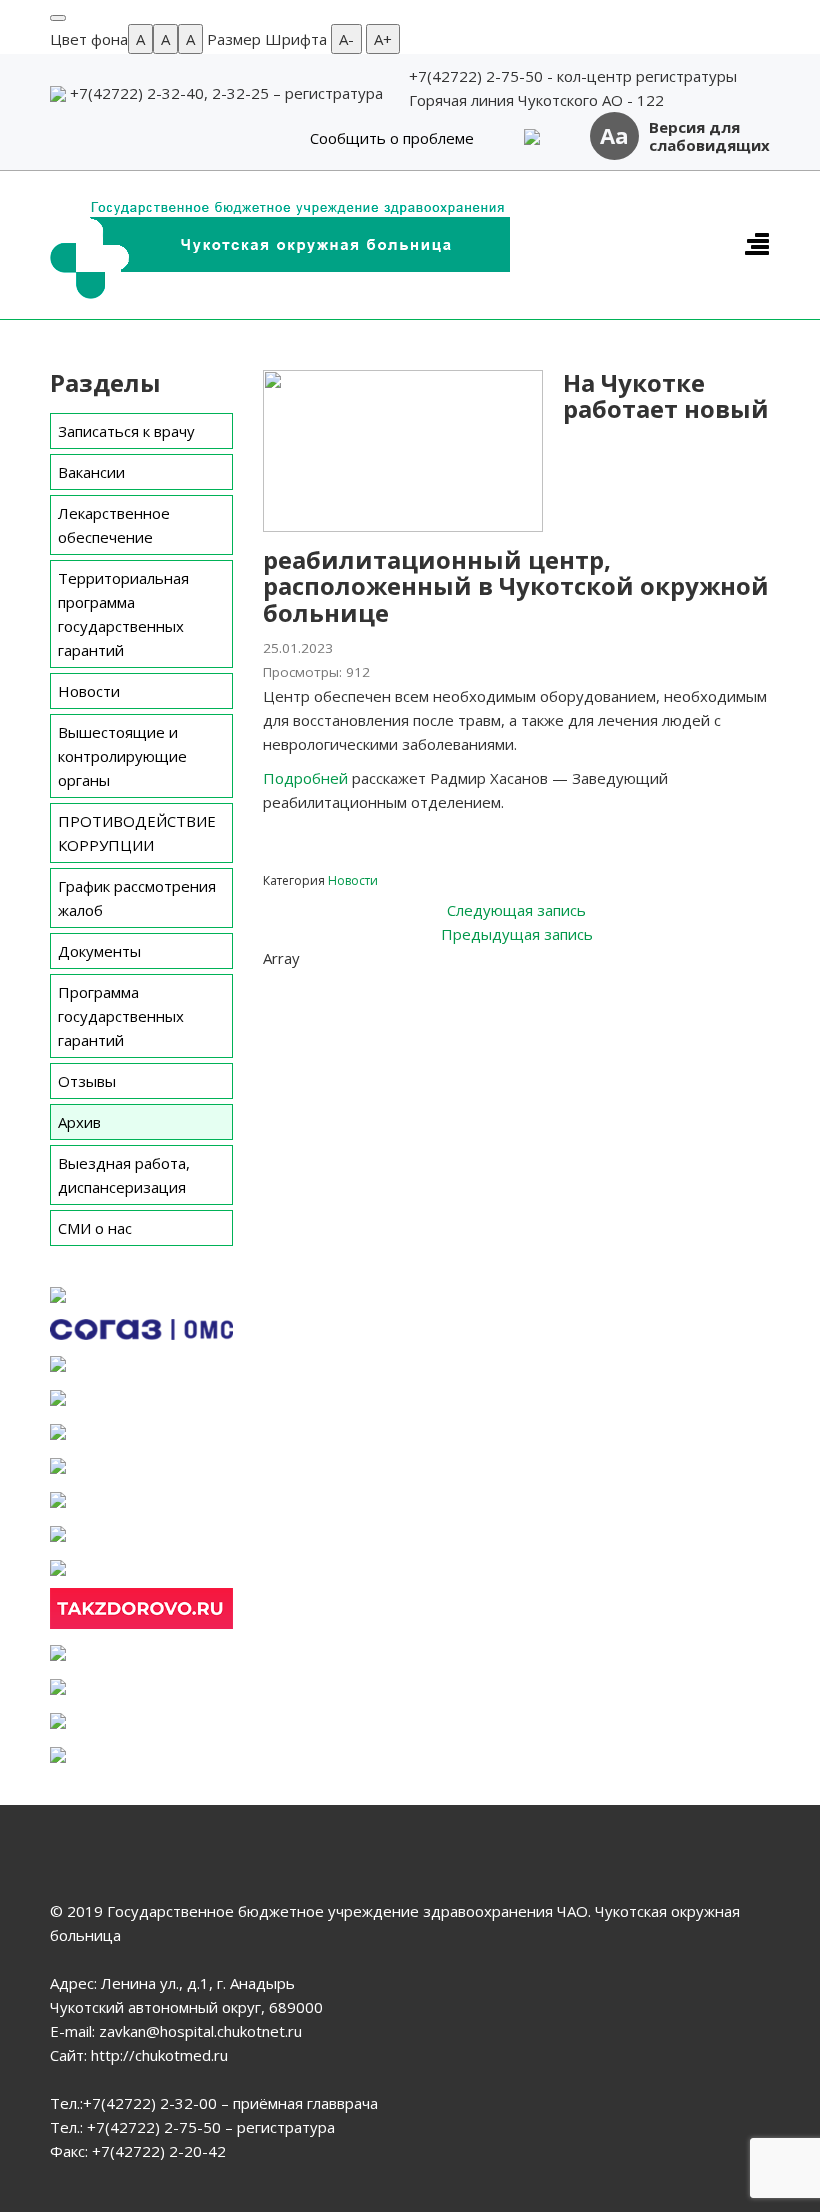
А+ (383, 39)
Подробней (305, 778)
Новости (89, 691)
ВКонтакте (396, 987)
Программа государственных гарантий (121, 1016)
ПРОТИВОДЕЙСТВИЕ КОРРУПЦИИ (137, 833)
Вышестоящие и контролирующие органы (122, 756)
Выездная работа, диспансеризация (124, 1175)
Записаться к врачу (126, 431)
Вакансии (91, 472)
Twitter (359, 987)
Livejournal (544, 987)
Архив (79, 1122)
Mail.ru (470, 987)
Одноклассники (433, 987)
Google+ (507, 987)
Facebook (322, 987)
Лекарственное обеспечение (114, 525)
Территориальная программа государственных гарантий (123, 614)
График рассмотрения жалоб (137, 898)
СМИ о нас (95, 1228)
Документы (99, 951)
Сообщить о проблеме (392, 138)
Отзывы (87, 1081)
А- (346, 39)
